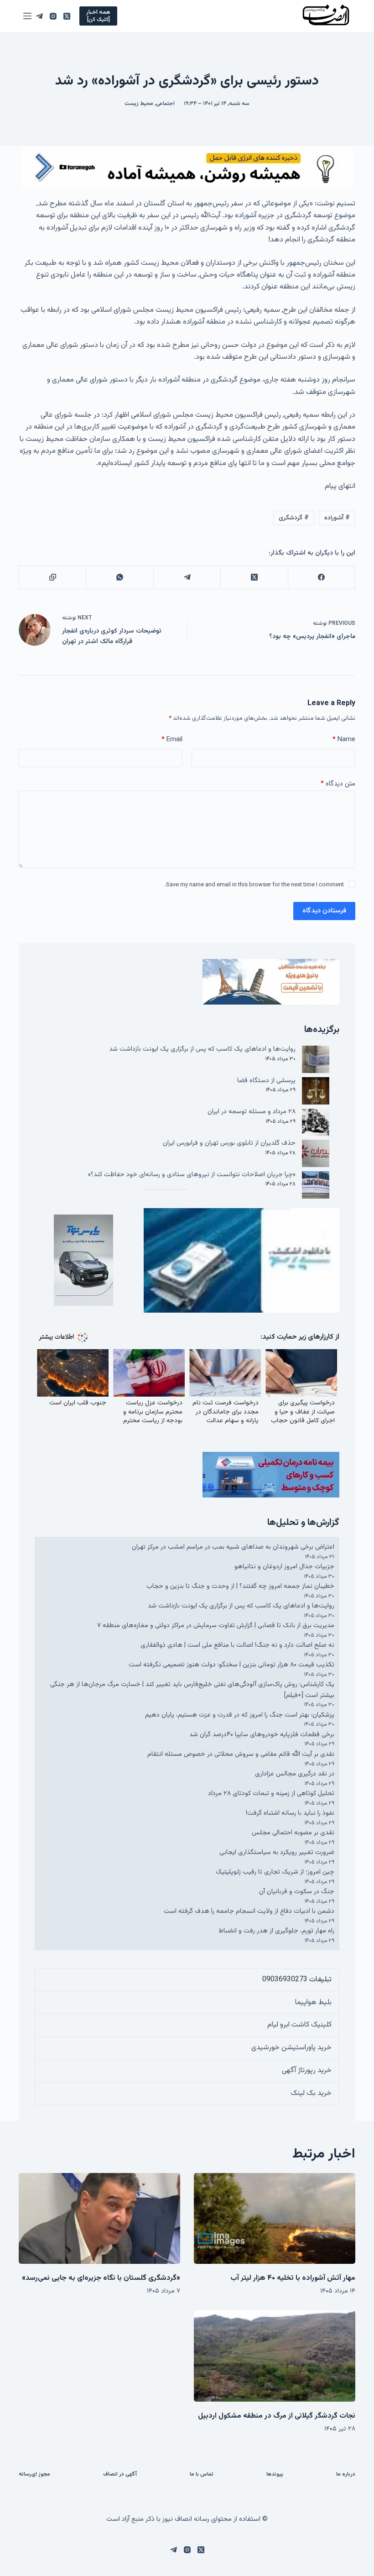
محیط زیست (139, 104)
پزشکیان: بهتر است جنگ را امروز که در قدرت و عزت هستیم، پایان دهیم (240, 1715)
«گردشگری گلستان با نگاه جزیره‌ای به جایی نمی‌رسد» (101, 2278)
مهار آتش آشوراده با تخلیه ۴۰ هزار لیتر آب (293, 2278)
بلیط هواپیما (313, 2003)
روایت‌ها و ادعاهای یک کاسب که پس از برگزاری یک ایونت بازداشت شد (202, 1049)
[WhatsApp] (119, 578)
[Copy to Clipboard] (52, 578)
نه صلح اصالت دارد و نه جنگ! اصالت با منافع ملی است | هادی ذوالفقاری (237, 1645)
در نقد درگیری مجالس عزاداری (295, 1774)
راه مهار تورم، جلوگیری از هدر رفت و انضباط (276, 1931)
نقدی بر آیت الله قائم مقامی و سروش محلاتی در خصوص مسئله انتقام (241, 1754)
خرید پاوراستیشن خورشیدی (291, 2048)
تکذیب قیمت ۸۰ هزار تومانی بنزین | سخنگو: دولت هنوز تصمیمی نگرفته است (231, 1665)
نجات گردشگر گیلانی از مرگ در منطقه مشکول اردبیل (277, 2416)
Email (172, 740)
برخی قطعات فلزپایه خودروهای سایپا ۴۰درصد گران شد (262, 1735)
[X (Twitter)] (67, 16)
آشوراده (337, 518)
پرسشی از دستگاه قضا (266, 1081)
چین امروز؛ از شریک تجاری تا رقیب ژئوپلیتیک (275, 1872)
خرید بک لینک (311, 2093)
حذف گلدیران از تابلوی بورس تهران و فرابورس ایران (229, 1143)
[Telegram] (39, 16)
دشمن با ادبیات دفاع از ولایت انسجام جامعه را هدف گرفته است (249, 1911)
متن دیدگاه (338, 784)
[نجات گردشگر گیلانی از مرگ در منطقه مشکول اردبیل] (275, 2356)
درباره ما (346, 2475)
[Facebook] (321, 578)
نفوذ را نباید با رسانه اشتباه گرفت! (290, 1813)
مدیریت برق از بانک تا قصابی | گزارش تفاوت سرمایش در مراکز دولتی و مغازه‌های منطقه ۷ (216, 1626)
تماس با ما (202, 2475)
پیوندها (275, 2475)
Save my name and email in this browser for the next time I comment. (254, 885)
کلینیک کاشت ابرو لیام (299, 2025)
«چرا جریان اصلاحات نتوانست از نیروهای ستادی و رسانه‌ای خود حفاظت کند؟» (192, 1175)
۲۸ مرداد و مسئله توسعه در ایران (252, 1112)
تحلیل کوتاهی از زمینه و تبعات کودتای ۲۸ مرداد (271, 1793)
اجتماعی (165, 104)
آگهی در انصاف (120, 2475)
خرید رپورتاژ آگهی (307, 2071)
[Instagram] (53, 16)
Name (344, 740)
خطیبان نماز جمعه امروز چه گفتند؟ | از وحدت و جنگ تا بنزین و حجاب (240, 1586)
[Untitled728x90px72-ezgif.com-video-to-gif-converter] (187, 167)
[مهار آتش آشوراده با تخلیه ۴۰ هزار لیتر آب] (275, 2218)
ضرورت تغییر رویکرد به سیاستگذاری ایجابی (277, 1852)
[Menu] (27, 16)
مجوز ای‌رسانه (34, 2475)
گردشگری (294, 518)
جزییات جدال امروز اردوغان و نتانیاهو (284, 1567)
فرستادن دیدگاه (324, 911)
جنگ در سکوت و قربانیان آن (297, 1892)
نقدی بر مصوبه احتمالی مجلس (293, 1833)
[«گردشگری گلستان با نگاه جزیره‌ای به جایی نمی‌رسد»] (99, 2218)
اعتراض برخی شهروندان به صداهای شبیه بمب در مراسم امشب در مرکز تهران (233, 1547)
